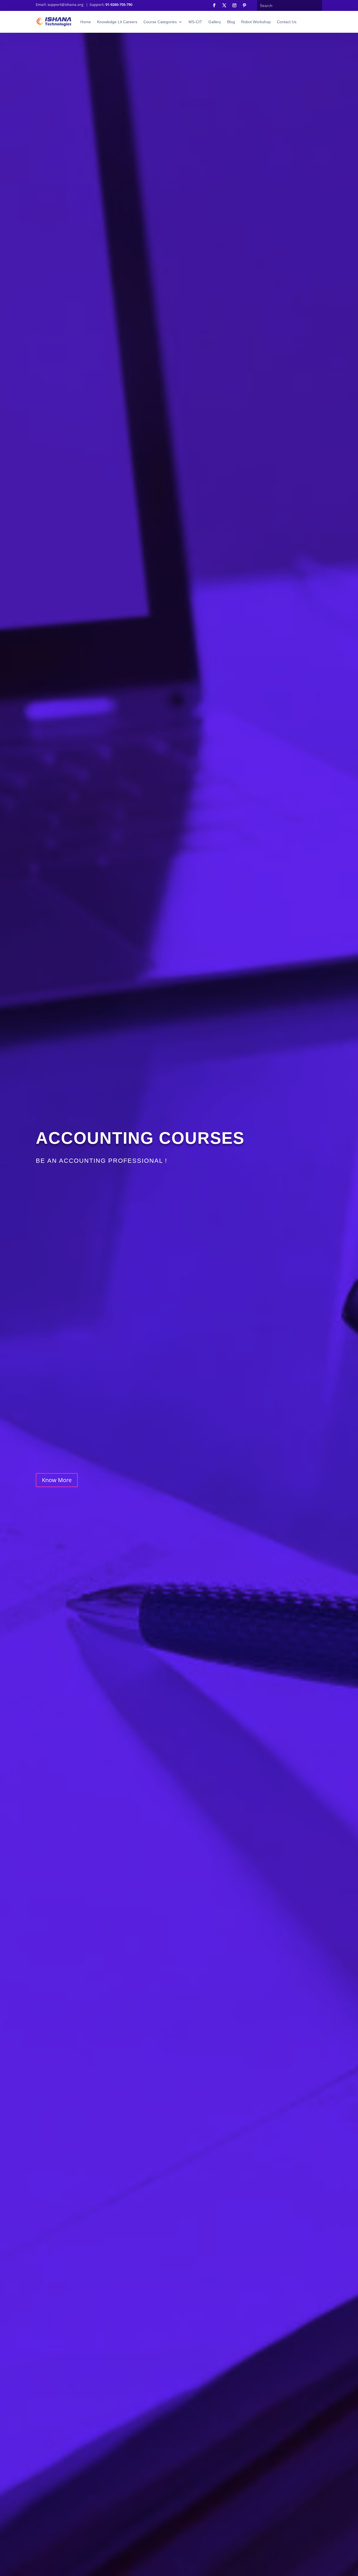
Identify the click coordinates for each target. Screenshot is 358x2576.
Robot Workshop (256, 22)
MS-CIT (195, 22)
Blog (231, 22)
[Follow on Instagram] (234, 5)
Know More (57, 1480)
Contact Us (287, 22)
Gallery (215, 22)
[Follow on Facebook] (214, 5)
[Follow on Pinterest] (244, 5)
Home (86, 22)
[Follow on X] (224, 5)
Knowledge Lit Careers (117, 22)
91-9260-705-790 (119, 4)
